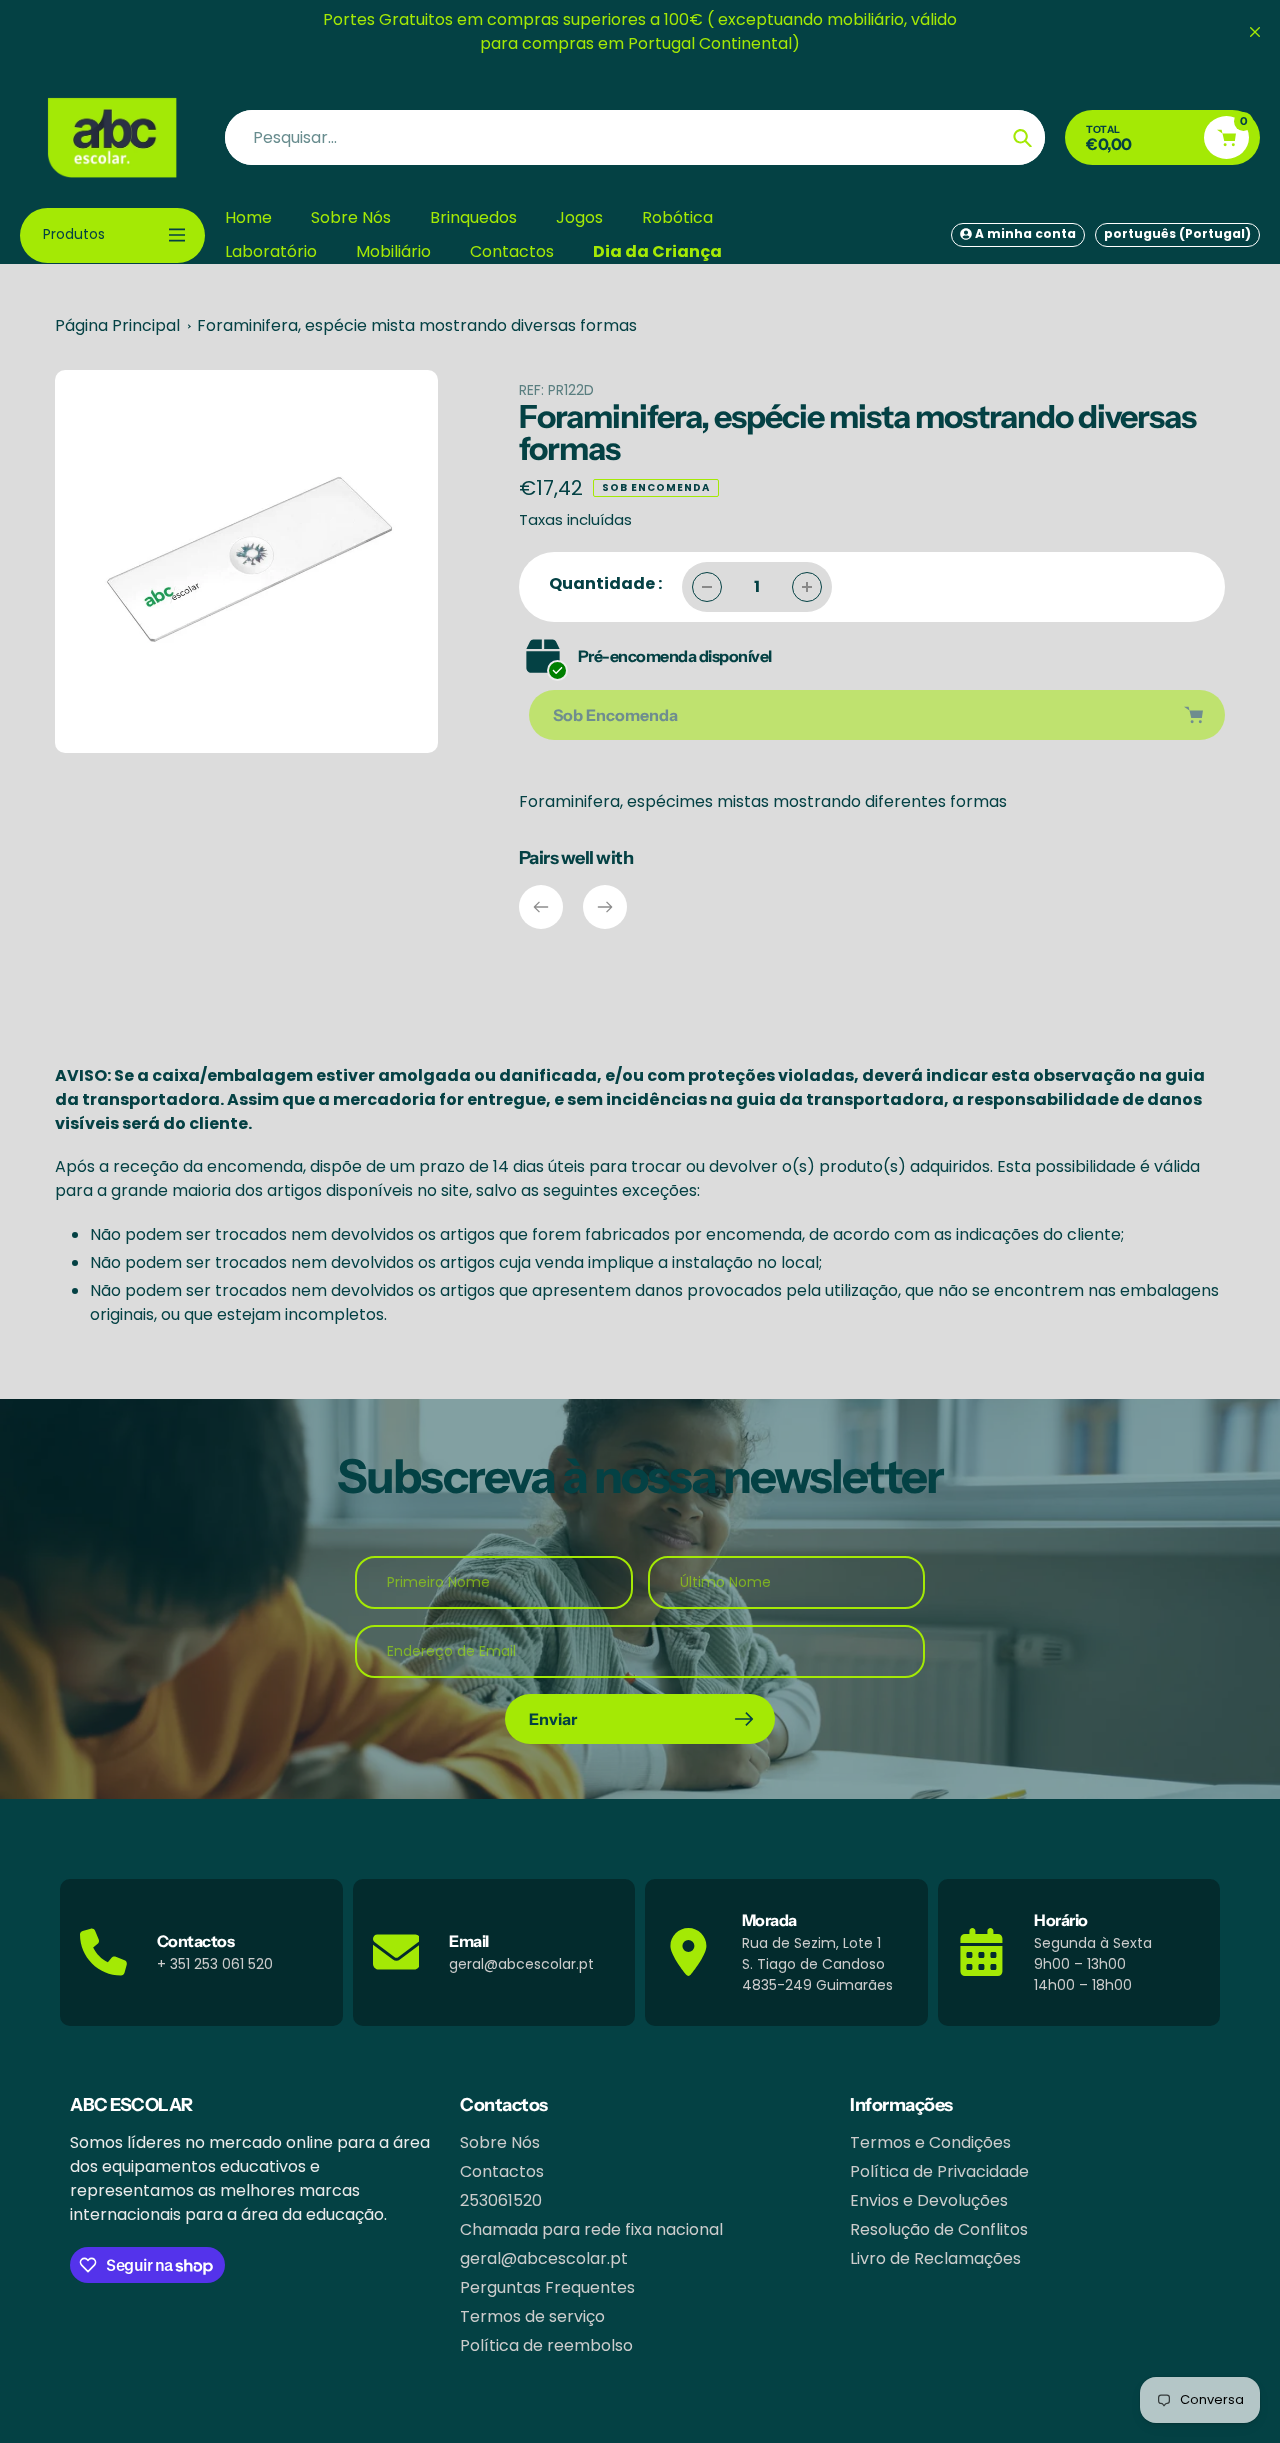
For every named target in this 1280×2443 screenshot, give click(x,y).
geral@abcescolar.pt (544, 2258)
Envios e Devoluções (929, 2200)
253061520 (501, 2200)
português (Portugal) (1177, 233)
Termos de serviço (532, 2316)
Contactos (502, 2171)
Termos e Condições (930, 2142)
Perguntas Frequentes (547, 2287)
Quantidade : (605, 583)
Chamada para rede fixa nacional (591, 2229)
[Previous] (541, 907)
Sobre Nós (500, 2142)
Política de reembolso (546, 2345)
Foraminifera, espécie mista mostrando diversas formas (417, 325)
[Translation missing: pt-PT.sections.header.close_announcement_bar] (1255, 32)
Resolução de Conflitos (939, 2229)
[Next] (605, 907)
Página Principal (117, 325)
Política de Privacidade (939, 2171)
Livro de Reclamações (935, 2258)
